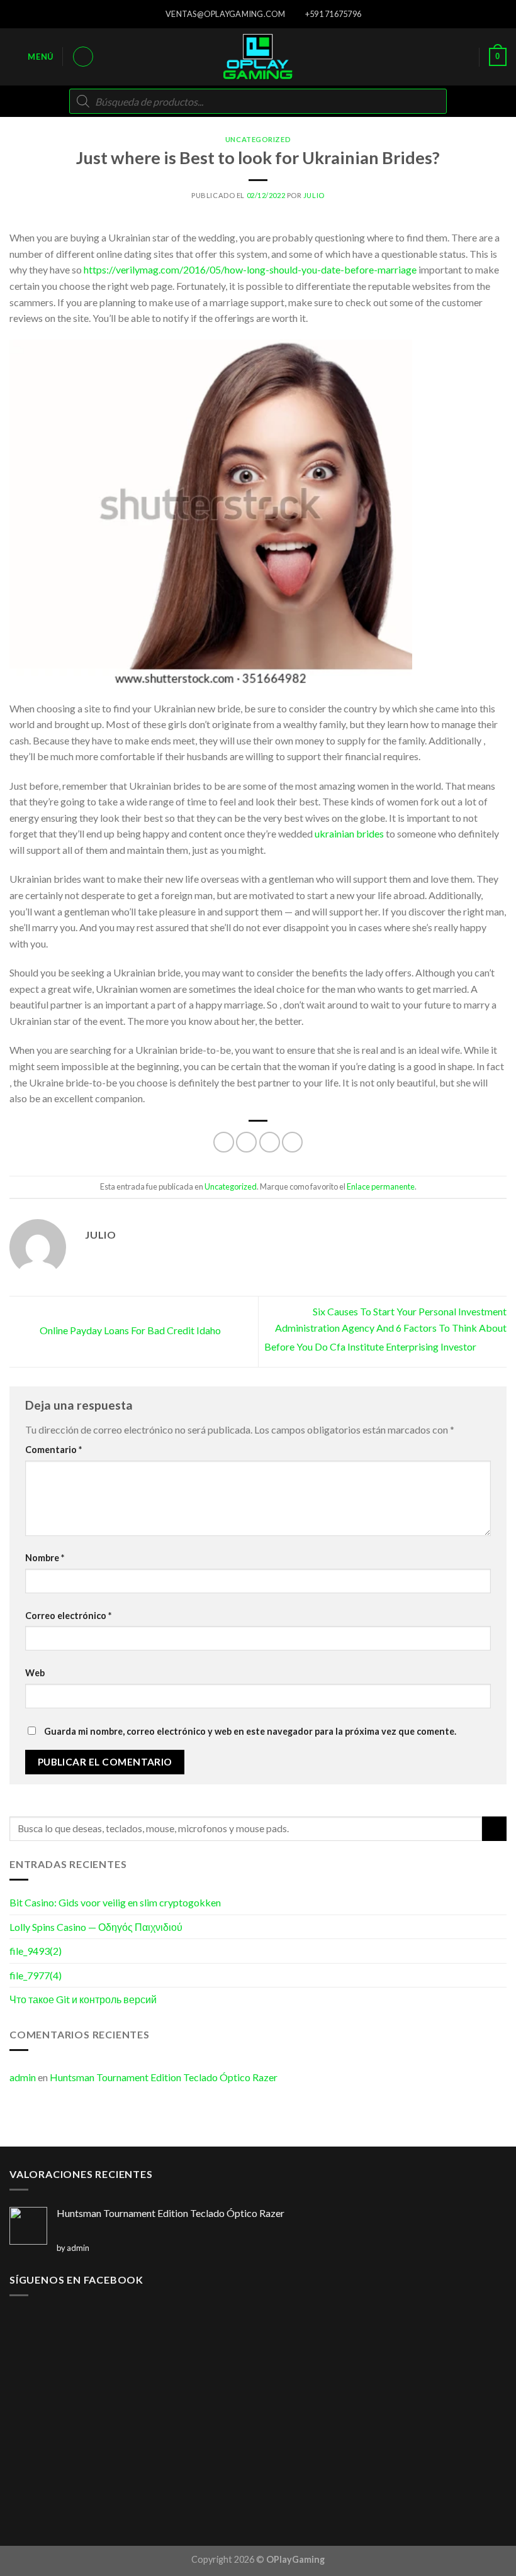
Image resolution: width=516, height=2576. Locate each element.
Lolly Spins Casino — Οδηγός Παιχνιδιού (96, 1927)
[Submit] (494, 1829)
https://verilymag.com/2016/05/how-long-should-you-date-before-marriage (250, 269)
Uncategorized (258, 139)
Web (35, 1673)
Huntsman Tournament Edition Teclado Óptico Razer (164, 2077)
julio (314, 195)
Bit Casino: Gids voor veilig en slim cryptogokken (115, 1902)
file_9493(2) (36, 1951)
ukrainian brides (349, 833)
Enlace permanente (381, 1186)
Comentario (53, 1450)
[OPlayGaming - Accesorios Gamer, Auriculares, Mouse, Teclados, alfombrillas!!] (258, 57)
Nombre (45, 1558)
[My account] (83, 57)
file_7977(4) (36, 1975)
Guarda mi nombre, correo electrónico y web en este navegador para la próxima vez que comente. (250, 1731)
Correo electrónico (68, 1616)
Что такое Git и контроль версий (83, 1999)
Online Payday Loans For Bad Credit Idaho (129, 1330)
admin (23, 2077)
